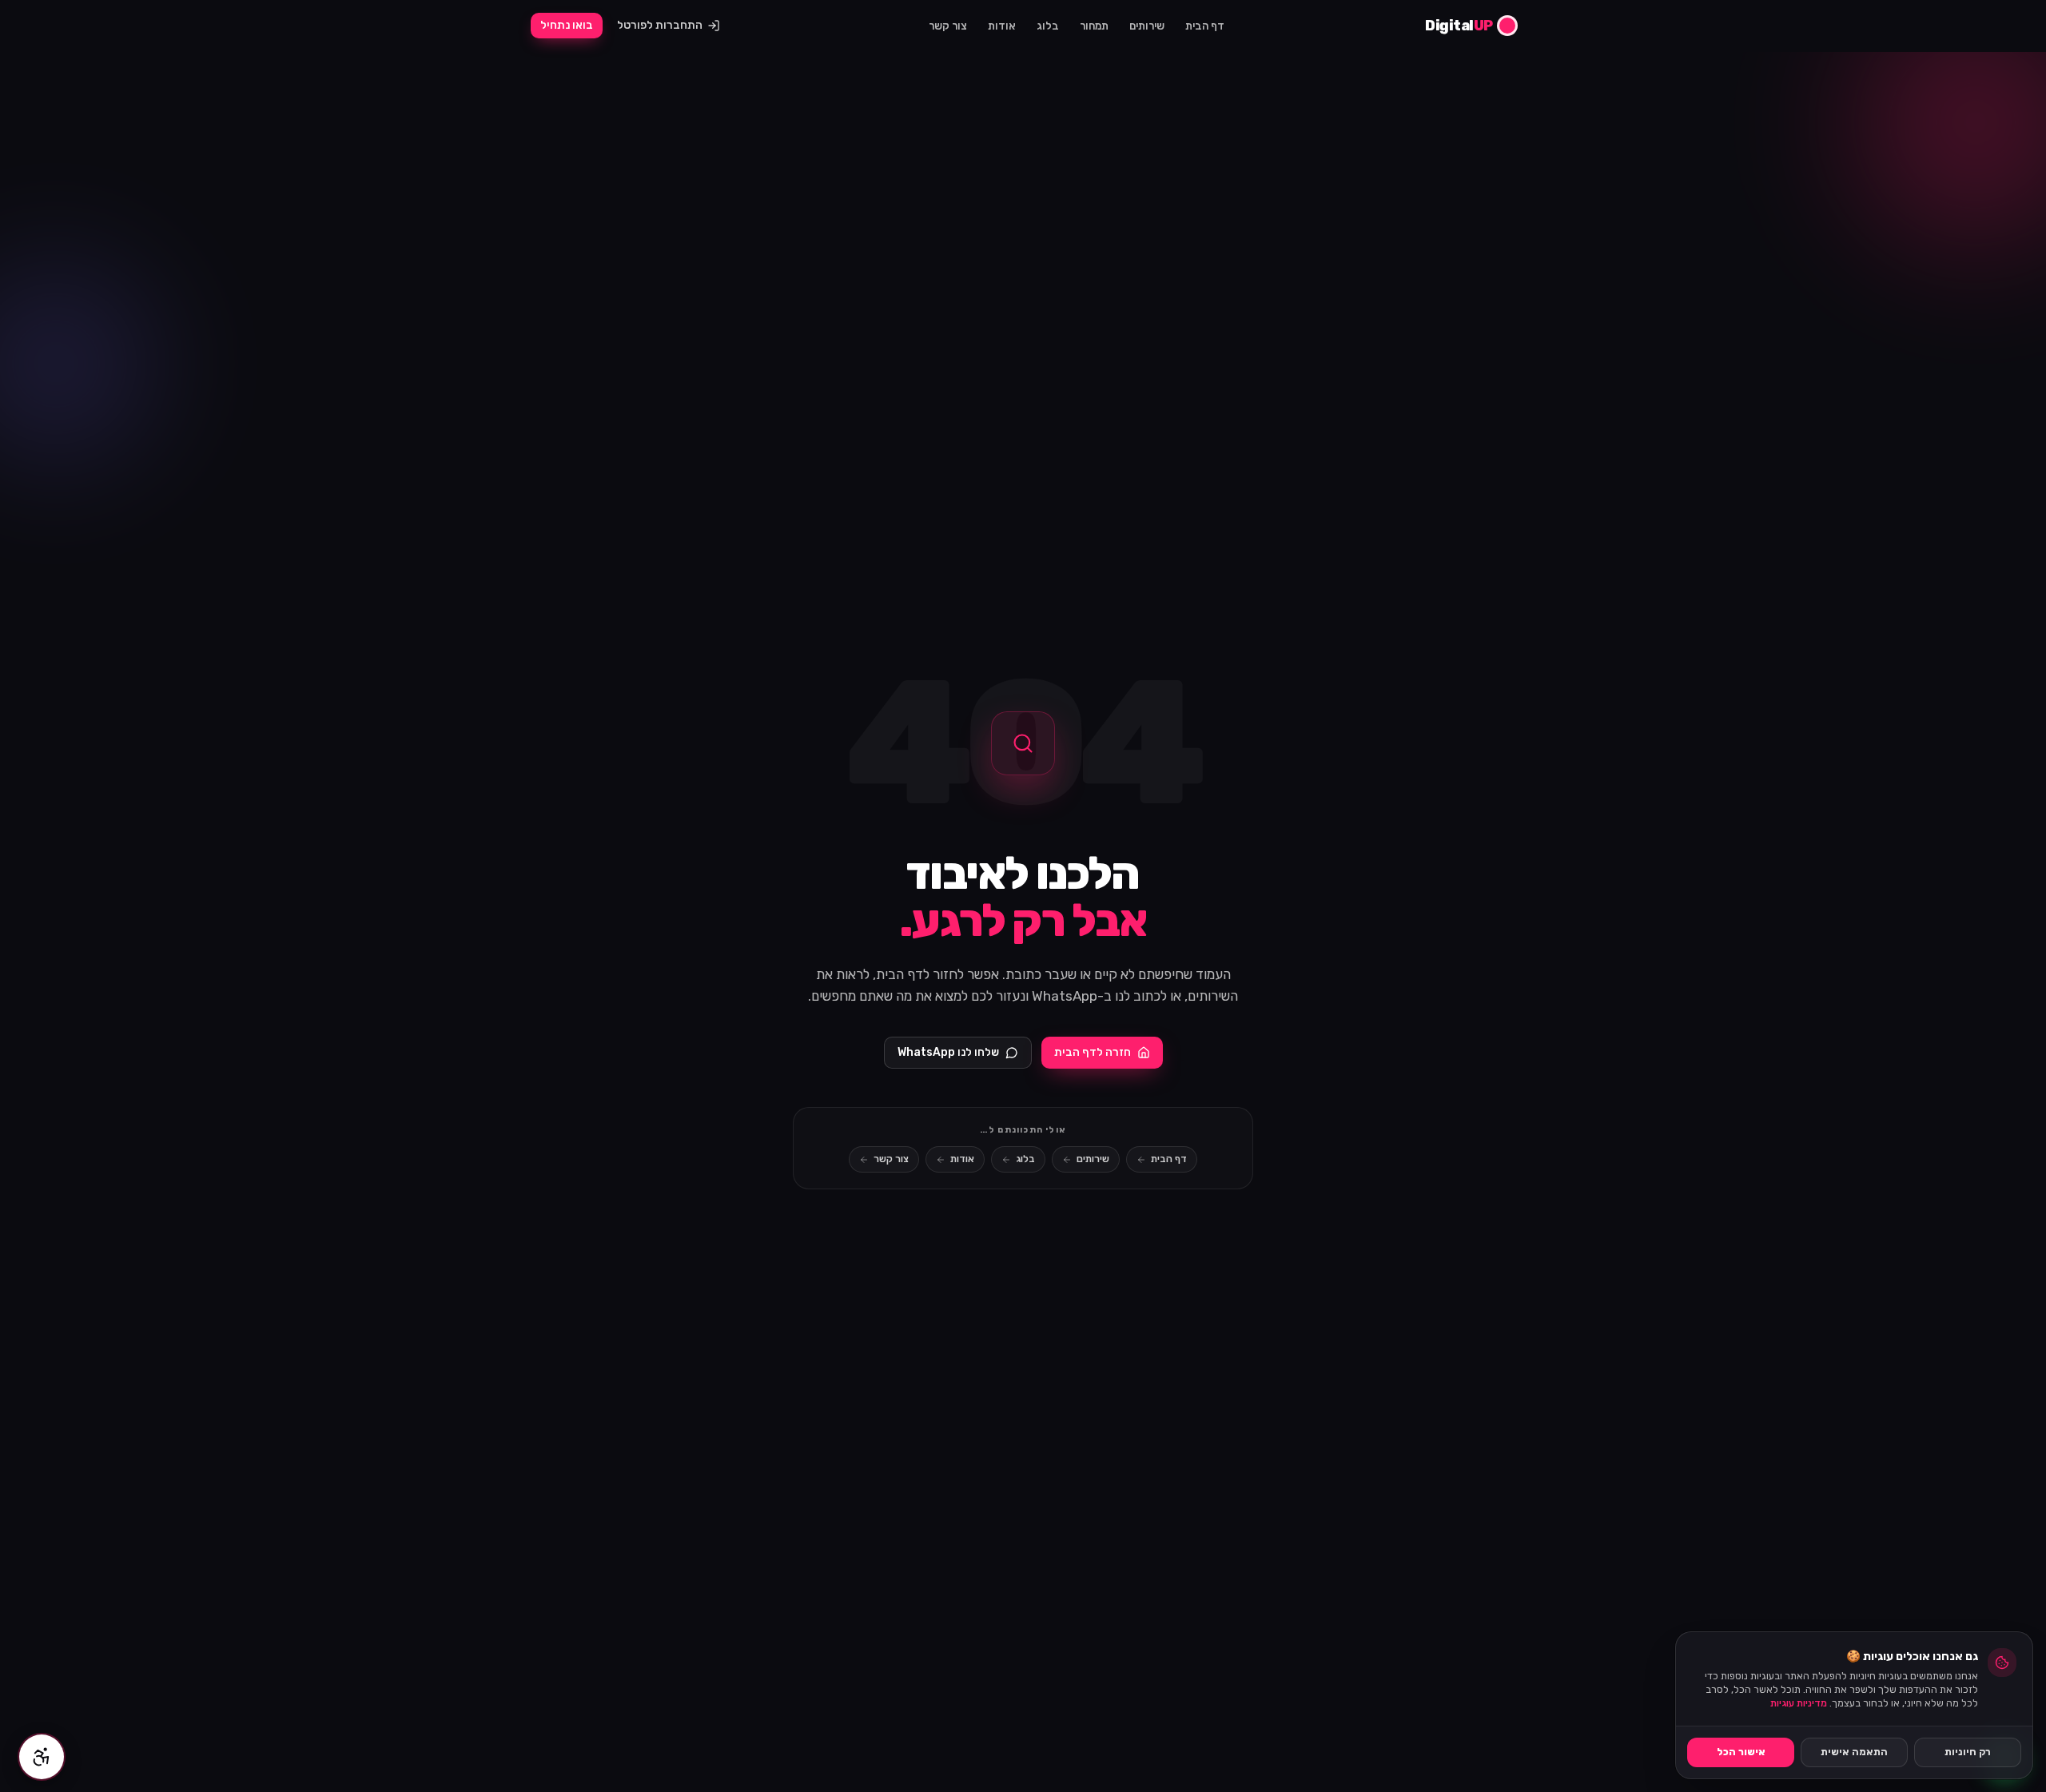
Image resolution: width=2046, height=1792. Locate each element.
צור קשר (948, 26)
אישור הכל (1741, 1752)
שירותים (1147, 26)
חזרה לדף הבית (1093, 1052)
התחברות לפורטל (660, 25)
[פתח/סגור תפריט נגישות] (42, 1757)
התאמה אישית (1854, 1752)
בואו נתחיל (567, 25)
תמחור (1094, 26)
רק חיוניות (1968, 1752)
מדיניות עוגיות (1799, 1703)
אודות (1002, 26)
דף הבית (1205, 26)
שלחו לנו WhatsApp (948, 1052)
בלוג (1048, 26)
